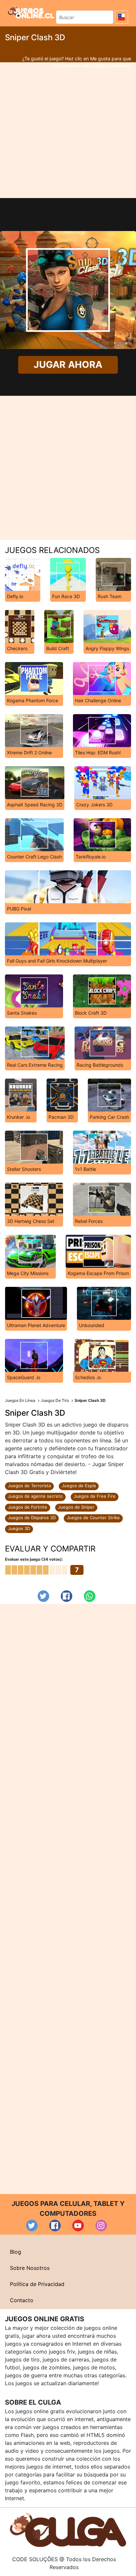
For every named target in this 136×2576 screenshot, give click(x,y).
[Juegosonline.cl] (31, 12)
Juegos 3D (19, 1528)
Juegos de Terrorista (29, 1486)
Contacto (22, 2300)
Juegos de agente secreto (35, 1496)
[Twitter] (43, 1596)
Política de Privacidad (37, 2284)
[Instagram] (101, 2226)
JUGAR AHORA (68, 365)
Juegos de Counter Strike (93, 1518)
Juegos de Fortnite (28, 1507)
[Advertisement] (68, 130)
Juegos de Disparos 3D (32, 1518)
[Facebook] (67, 1596)
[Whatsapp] (90, 1596)
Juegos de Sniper (76, 1507)
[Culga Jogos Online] (68, 2530)
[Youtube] (78, 2226)
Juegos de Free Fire (95, 1496)
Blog (16, 2252)
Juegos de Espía (79, 1486)
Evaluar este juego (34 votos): (34, 1559)
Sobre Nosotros (30, 2268)
